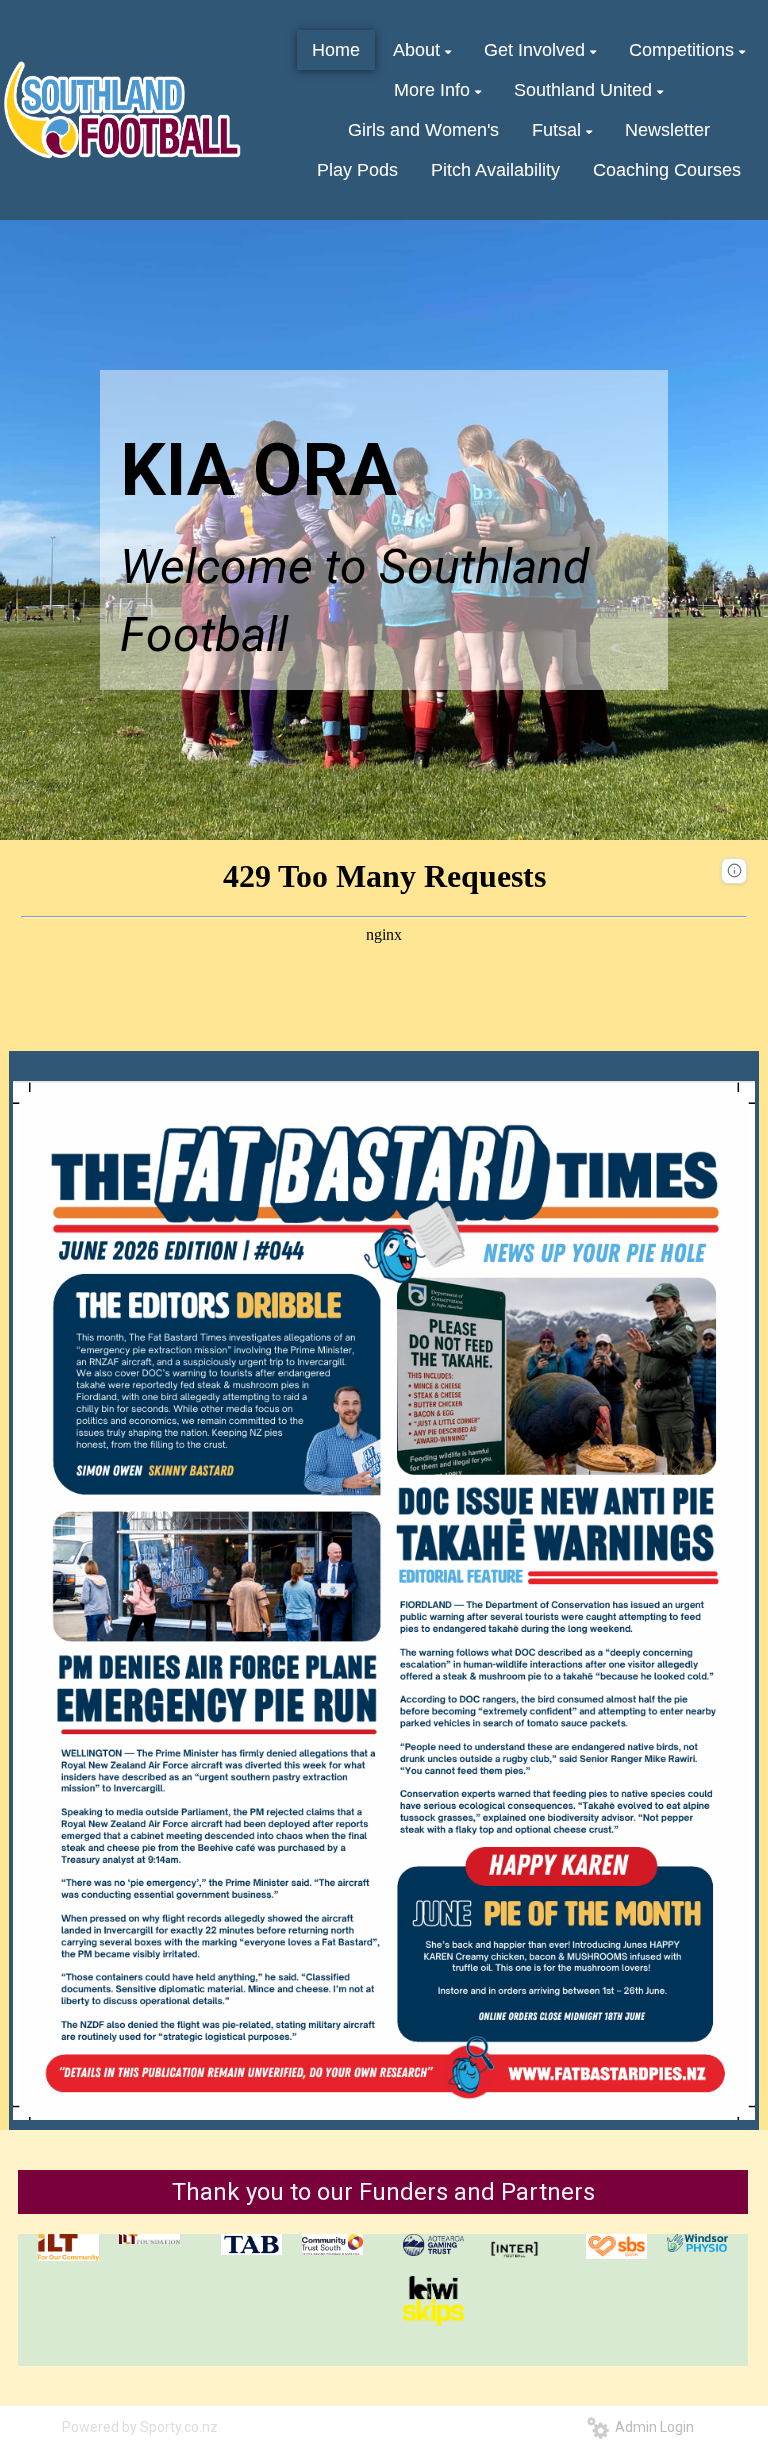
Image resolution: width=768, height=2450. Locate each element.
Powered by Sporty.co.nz (140, 2427)
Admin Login (651, 2427)
